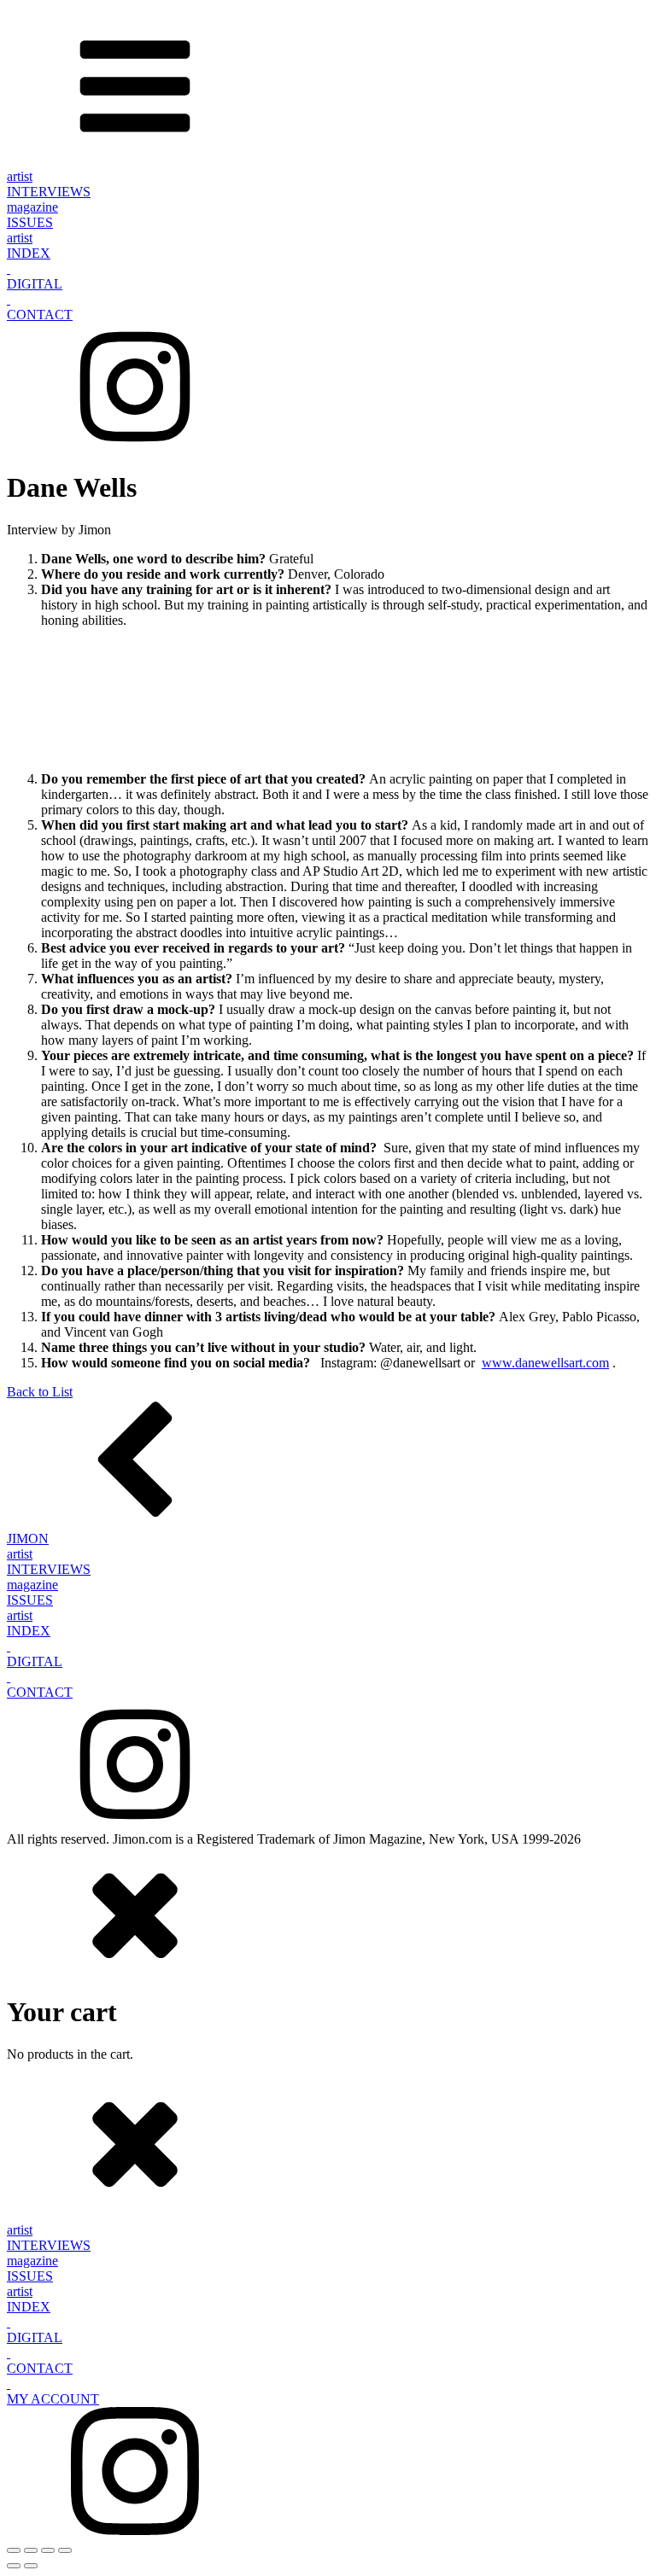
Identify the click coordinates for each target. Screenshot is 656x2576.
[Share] (48, 2550)
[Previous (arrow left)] (14, 2566)
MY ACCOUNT (53, 2399)
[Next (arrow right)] (31, 2566)
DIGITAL (35, 284)
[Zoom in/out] (14, 2550)
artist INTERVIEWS (49, 184)
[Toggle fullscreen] (31, 2550)
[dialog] (328, 1955)
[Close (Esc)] (65, 2550)
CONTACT (40, 315)
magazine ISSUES (32, 215)
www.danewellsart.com (545, 1363)
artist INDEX (29, 245)
